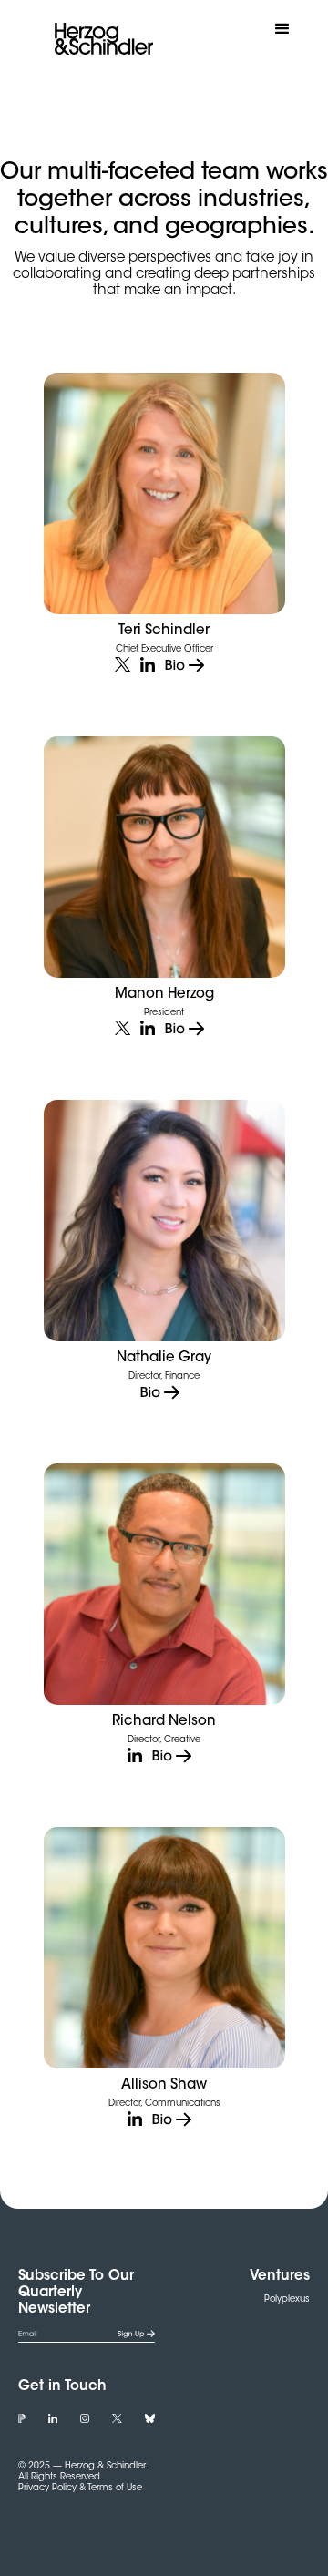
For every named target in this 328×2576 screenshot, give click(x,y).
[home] (99, 39)
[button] (282, 29)
